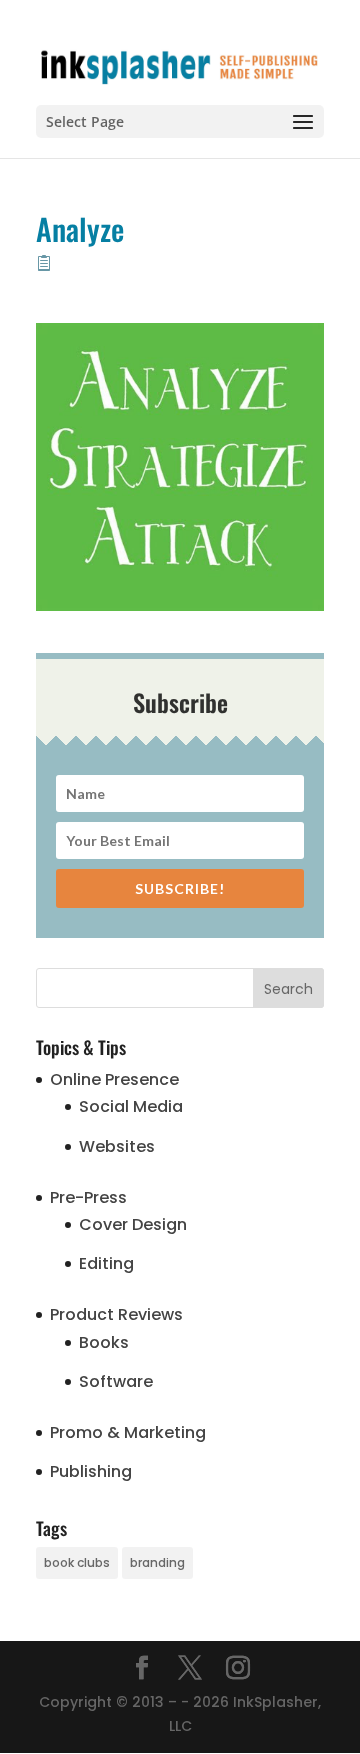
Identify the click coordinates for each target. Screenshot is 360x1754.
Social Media (131, 1106)
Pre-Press (88, 1197)
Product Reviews (116, 1314)
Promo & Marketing (128, 1432)
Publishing (91, 1471)
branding (157, 1562)
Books (104, 1342)
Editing (106, 1263)
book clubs (77, 1562)
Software (116, 1381)
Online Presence (114, 1079)
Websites (117, 1146)
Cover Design (133, 1224)
